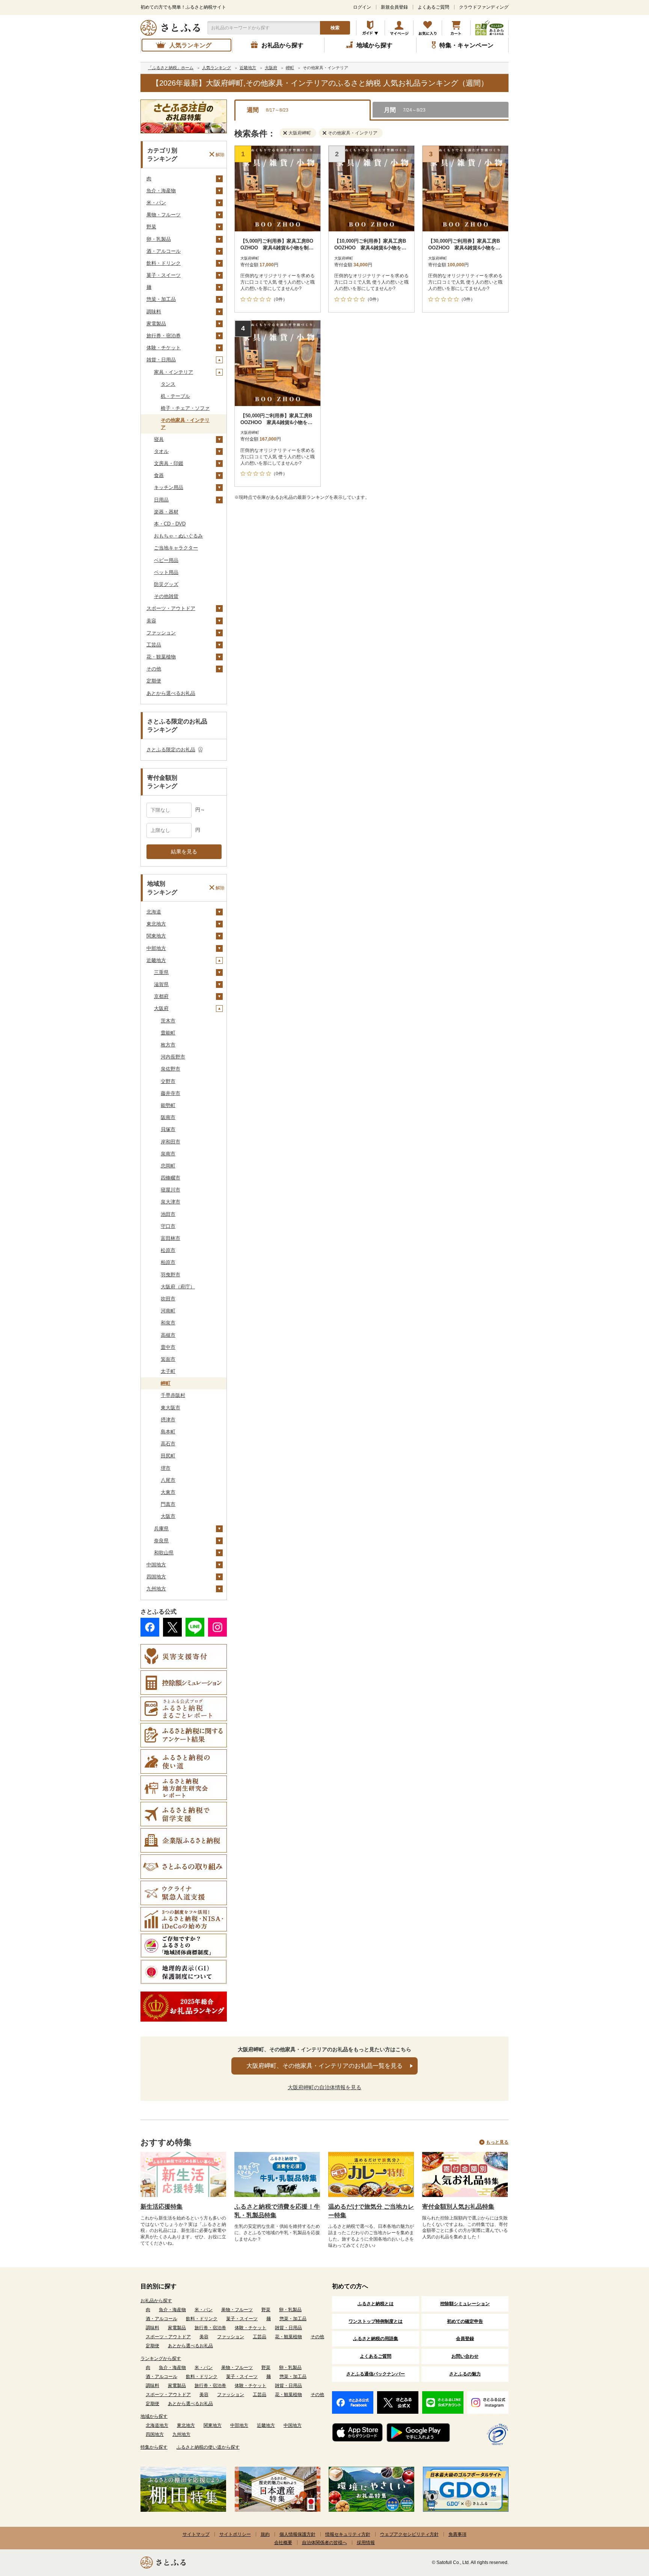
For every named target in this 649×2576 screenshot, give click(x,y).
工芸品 (154, 645)
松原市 (168, 1250)
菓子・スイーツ (164, 275)
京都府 (161, 996)
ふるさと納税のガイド (371, 28)
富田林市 (171, 1238)
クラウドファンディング (484, 7)
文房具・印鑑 (169, 463)
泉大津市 (171, 1202)
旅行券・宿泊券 (164, 336)
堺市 (166, 1468)
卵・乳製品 (159, 239)
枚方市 (168, 1045)
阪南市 (168, 1117)
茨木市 (168, 1021)
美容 (151, 621)
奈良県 (161, 1541)
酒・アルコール (164, 251)
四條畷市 (171, 1178)
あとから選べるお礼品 (171, 693)
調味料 (154, 312)
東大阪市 (171, 1408)
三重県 (161, 972)
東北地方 (156, 924)
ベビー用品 (166, 560)
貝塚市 (168, 1129)
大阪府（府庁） (178, 1287)
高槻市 (168, 1335)
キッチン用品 (169, 487)
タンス (168, 384)
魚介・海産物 (161, 191)
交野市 (168, 1081)
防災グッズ (166, 584)
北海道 (154, 912)
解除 (220, 154)
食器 (159, 475)
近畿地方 (156, 960)
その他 (154, 669)
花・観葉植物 (161, 657)
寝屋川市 (171, 1190)
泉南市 (168, 1154)
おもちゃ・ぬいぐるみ (178, 536)
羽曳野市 (171, 1275)
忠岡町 (168, 1166)
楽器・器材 (166, 512)
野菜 (151, 227)
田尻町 (168, 1456)
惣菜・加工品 (161, 299)
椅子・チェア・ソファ (185, 408)
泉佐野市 (171, 1069)
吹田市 (168, 1299)
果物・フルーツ (164, 215)
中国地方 (156, 1565)
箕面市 (168, 1359)
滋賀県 (161, 984)
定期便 (154, 681)
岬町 (166, 1383)
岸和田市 (171, 1142)
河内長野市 (173, 1057)
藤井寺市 (171, 1093)
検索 (335, 28)
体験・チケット (164, 348)
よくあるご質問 (433, 7)
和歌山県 (164, 1553)
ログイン (362, 7)
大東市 (168, 1492)
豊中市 (168, 1347)
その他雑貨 (166, 596)
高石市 (168, 1444)
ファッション (161, 633)
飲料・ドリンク (164, 263)
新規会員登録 (394, 7)
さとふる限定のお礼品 (171, 750)
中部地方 (156, 948)
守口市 (168, 1226)
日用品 (161, 500)
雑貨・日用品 (161, 360)
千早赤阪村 (173, 1395)
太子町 (168, 1371)
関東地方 (156, 936)
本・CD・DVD (170, 524)
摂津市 (168, 1420)
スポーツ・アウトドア (171, 608)
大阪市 (168, 1516)
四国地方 (156, 1577)
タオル (161, 451)
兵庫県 (161, 1529)
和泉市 (168, 1323)
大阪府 (161, 1008)
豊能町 (168, 1033)
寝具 (159, 439)
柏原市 (168, 1262)
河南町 (168, 1311)
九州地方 (156, 1589)
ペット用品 (166, 572)
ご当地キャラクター (176, 548)
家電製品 (156, 324)
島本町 (168, 1432)
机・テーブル (175, 396)
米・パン (156, 203)
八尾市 (168, 1480)
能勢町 (168, 1105)
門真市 (168, 1504)
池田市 (168, 1214)
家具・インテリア (174, 372)
